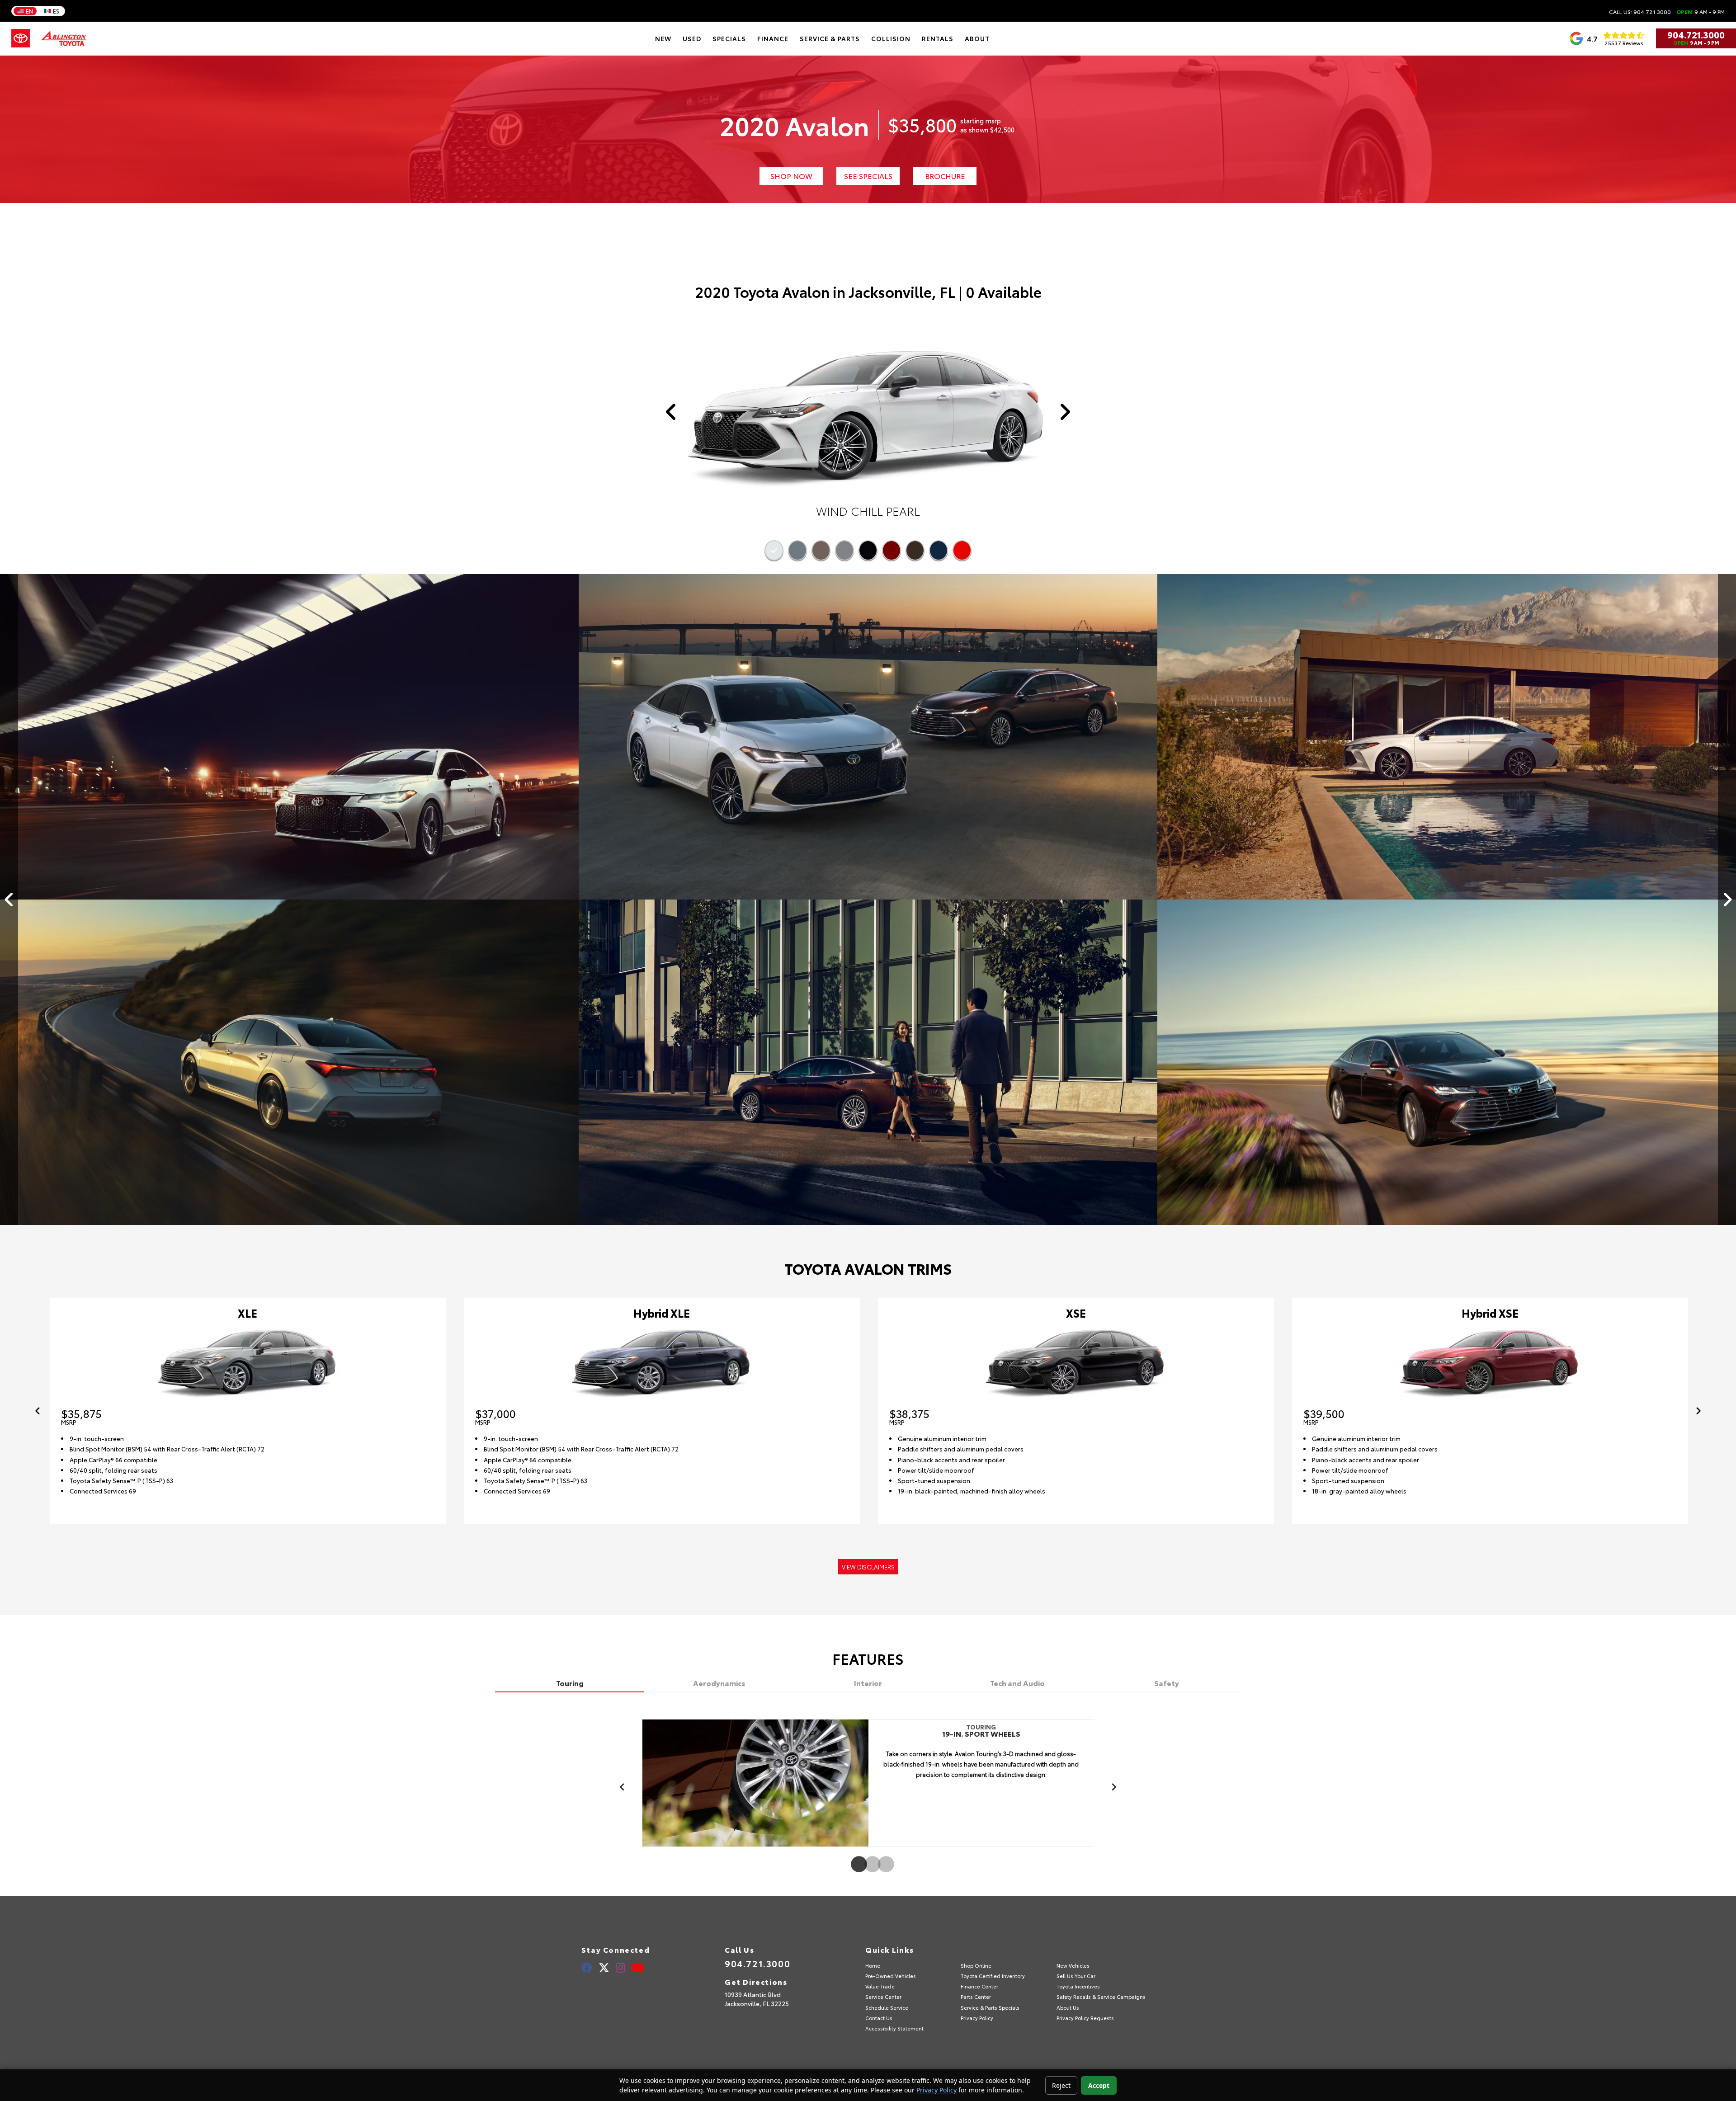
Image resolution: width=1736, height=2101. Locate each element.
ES (56, 11)
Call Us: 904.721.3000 (1640, 12)
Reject (1061, 2085)
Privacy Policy (936, 2090)
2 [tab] (868, 1865)
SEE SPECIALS (868, 176)
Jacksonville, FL (902, 292)
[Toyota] (21, 38)
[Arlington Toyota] (64, 38)
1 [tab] (854, 1865)
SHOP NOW (791, 176)
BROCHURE (945, 176)
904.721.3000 (1696, 34)
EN (29, 11)
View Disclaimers (868, 1567)
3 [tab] (882, 1865)
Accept (1099, 2085)
